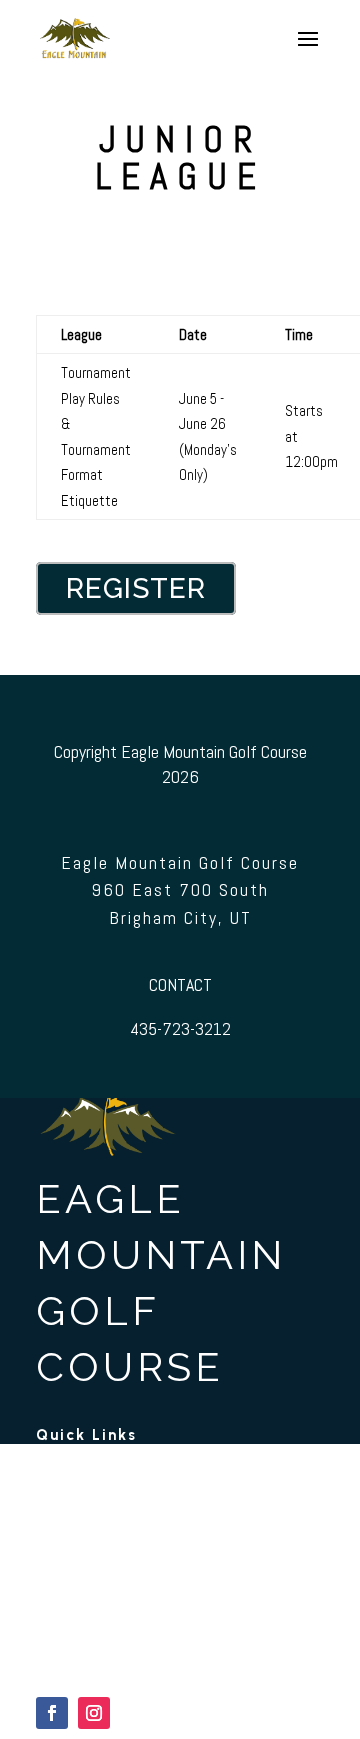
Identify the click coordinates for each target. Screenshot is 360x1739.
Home (55, 1478)
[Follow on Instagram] (94, 1713)
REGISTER (136, 588)
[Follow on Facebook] (52, 1713)
